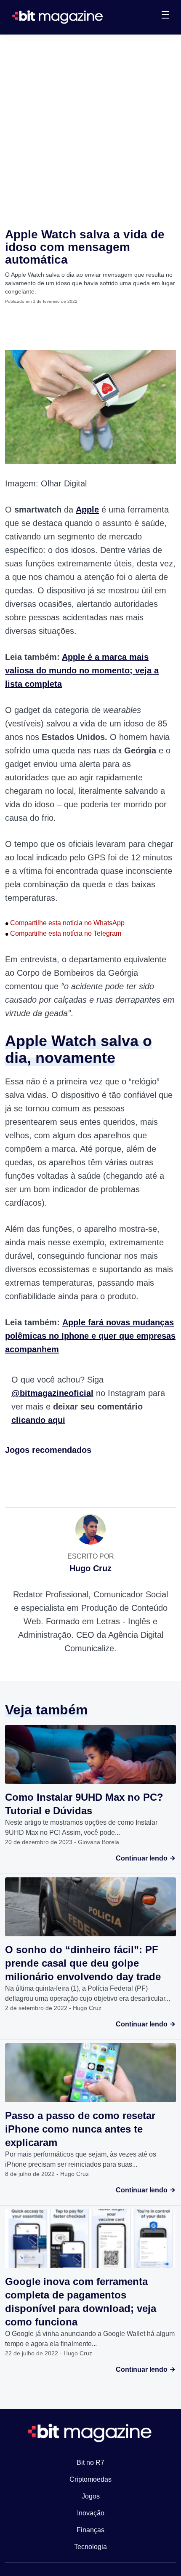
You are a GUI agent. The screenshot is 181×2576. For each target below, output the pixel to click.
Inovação (91, 2513)
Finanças (90, 2530)
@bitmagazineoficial (52, 1393)
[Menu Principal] (165, 16)
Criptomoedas (90, 2479)
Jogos (91, 2496)
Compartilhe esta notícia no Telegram (63, 933)
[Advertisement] (90, 129)
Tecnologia (90, 2547)
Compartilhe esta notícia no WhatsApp (65, 923)
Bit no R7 (90, 2463)
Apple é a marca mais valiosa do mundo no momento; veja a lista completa (82, 670)
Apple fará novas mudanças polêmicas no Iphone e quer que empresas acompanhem (90, 1336)
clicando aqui (38, 1420)
